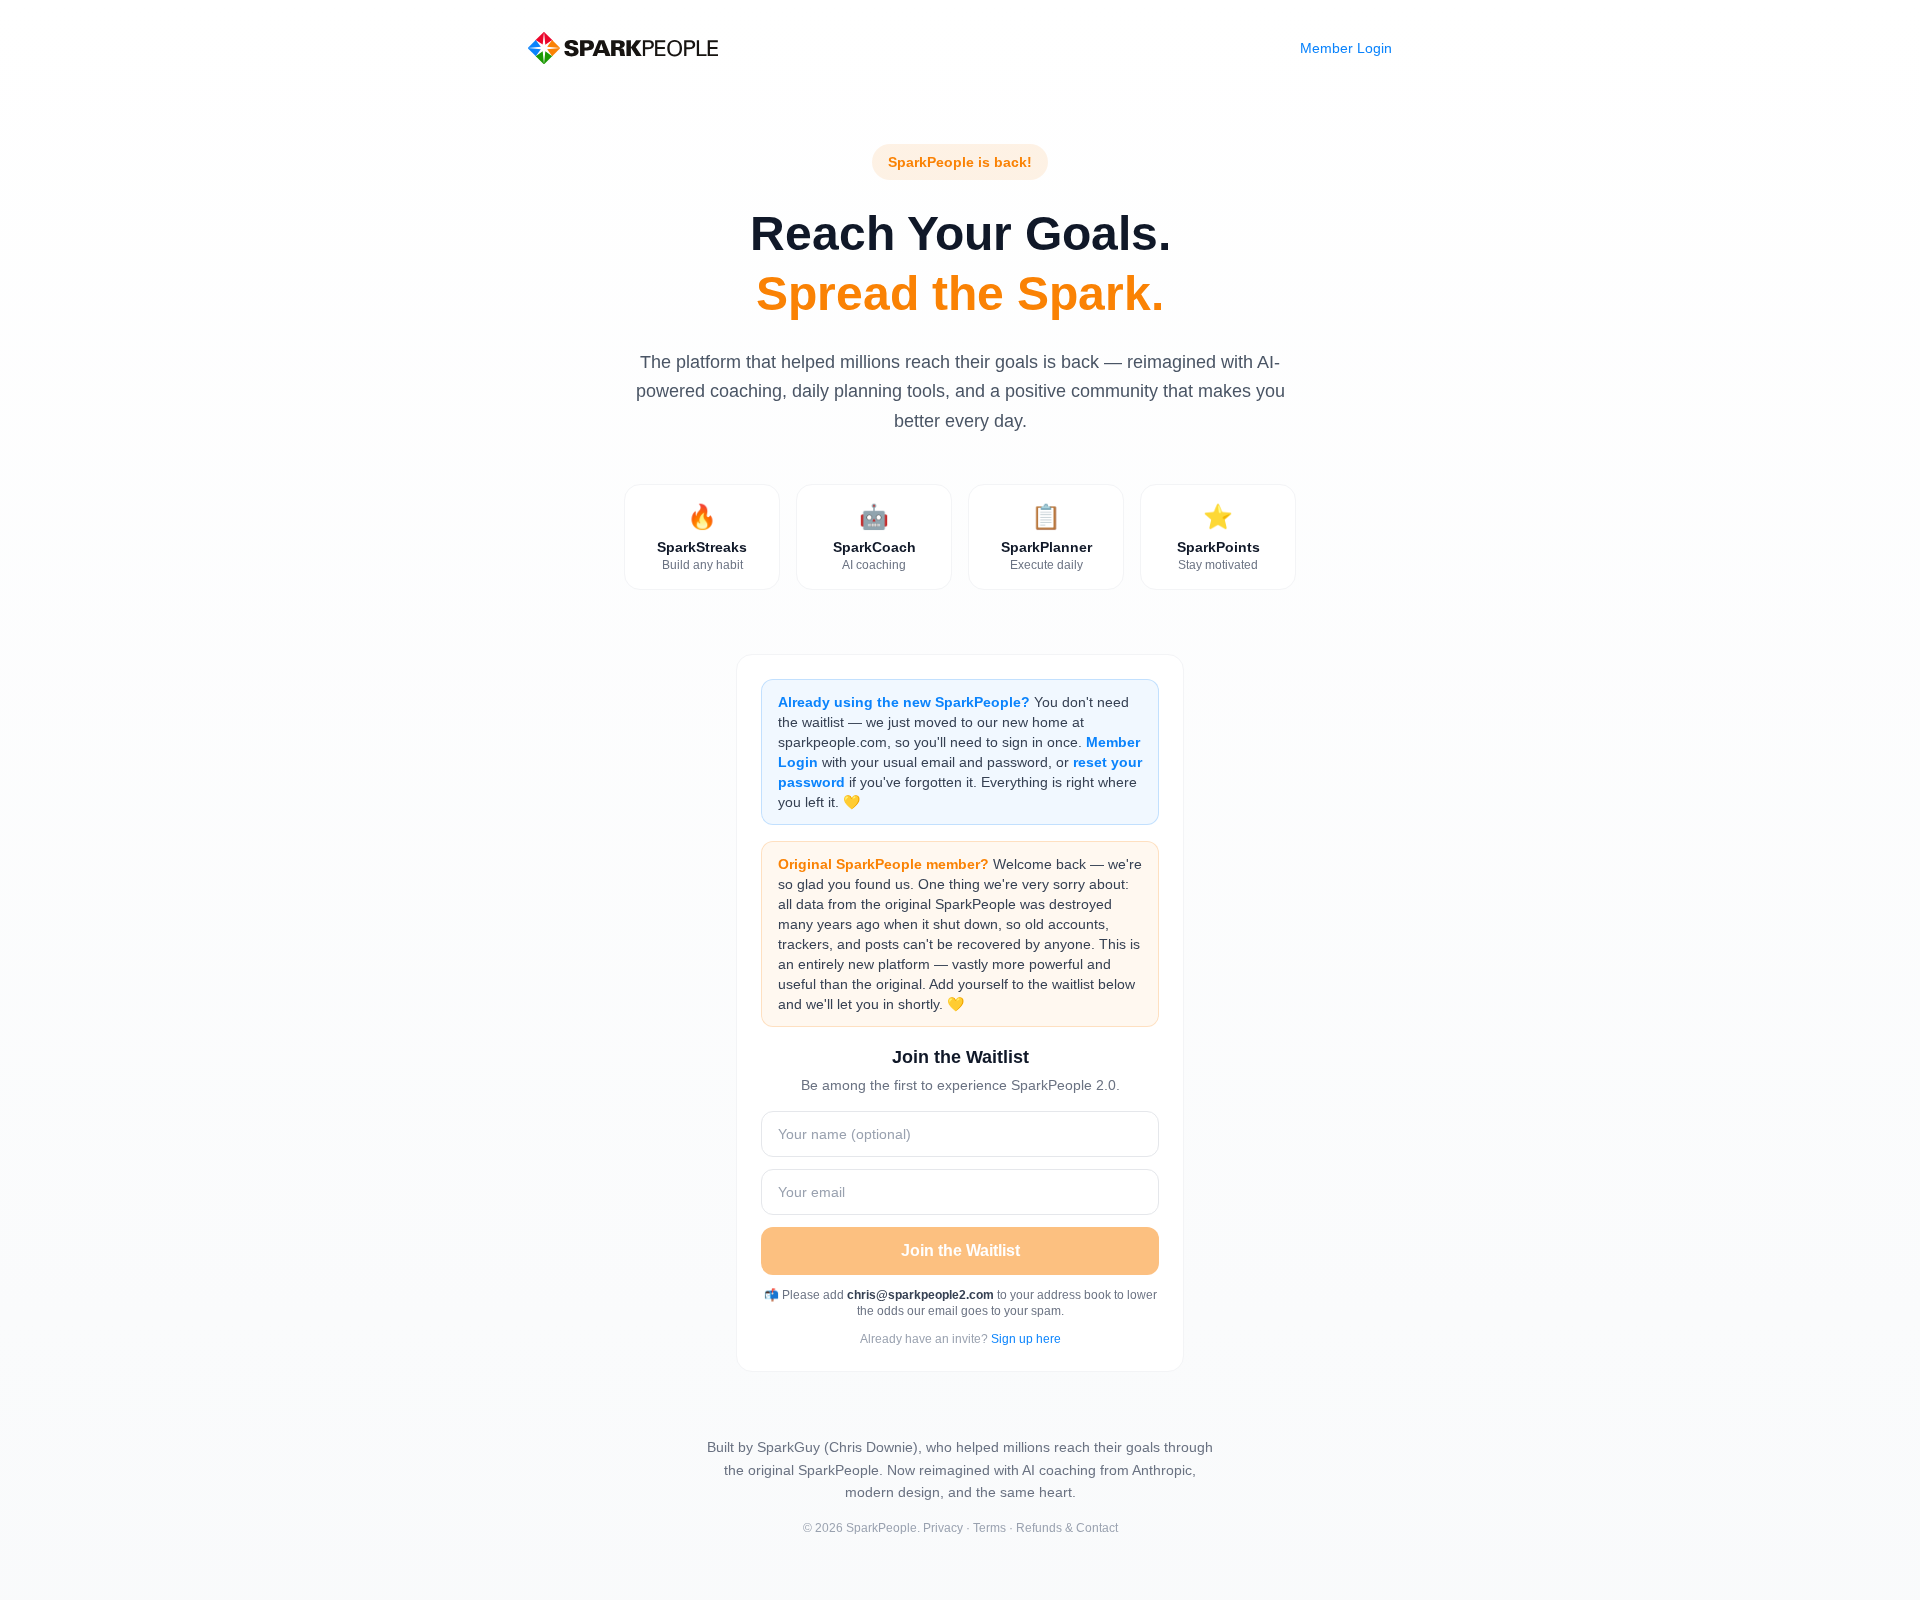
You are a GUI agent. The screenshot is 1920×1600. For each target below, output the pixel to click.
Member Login (1346, 48)
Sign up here (1026, 1339)
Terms (989, 1528)
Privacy (943, 1528)
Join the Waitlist (960, 1250)
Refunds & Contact (1067, 1528)
